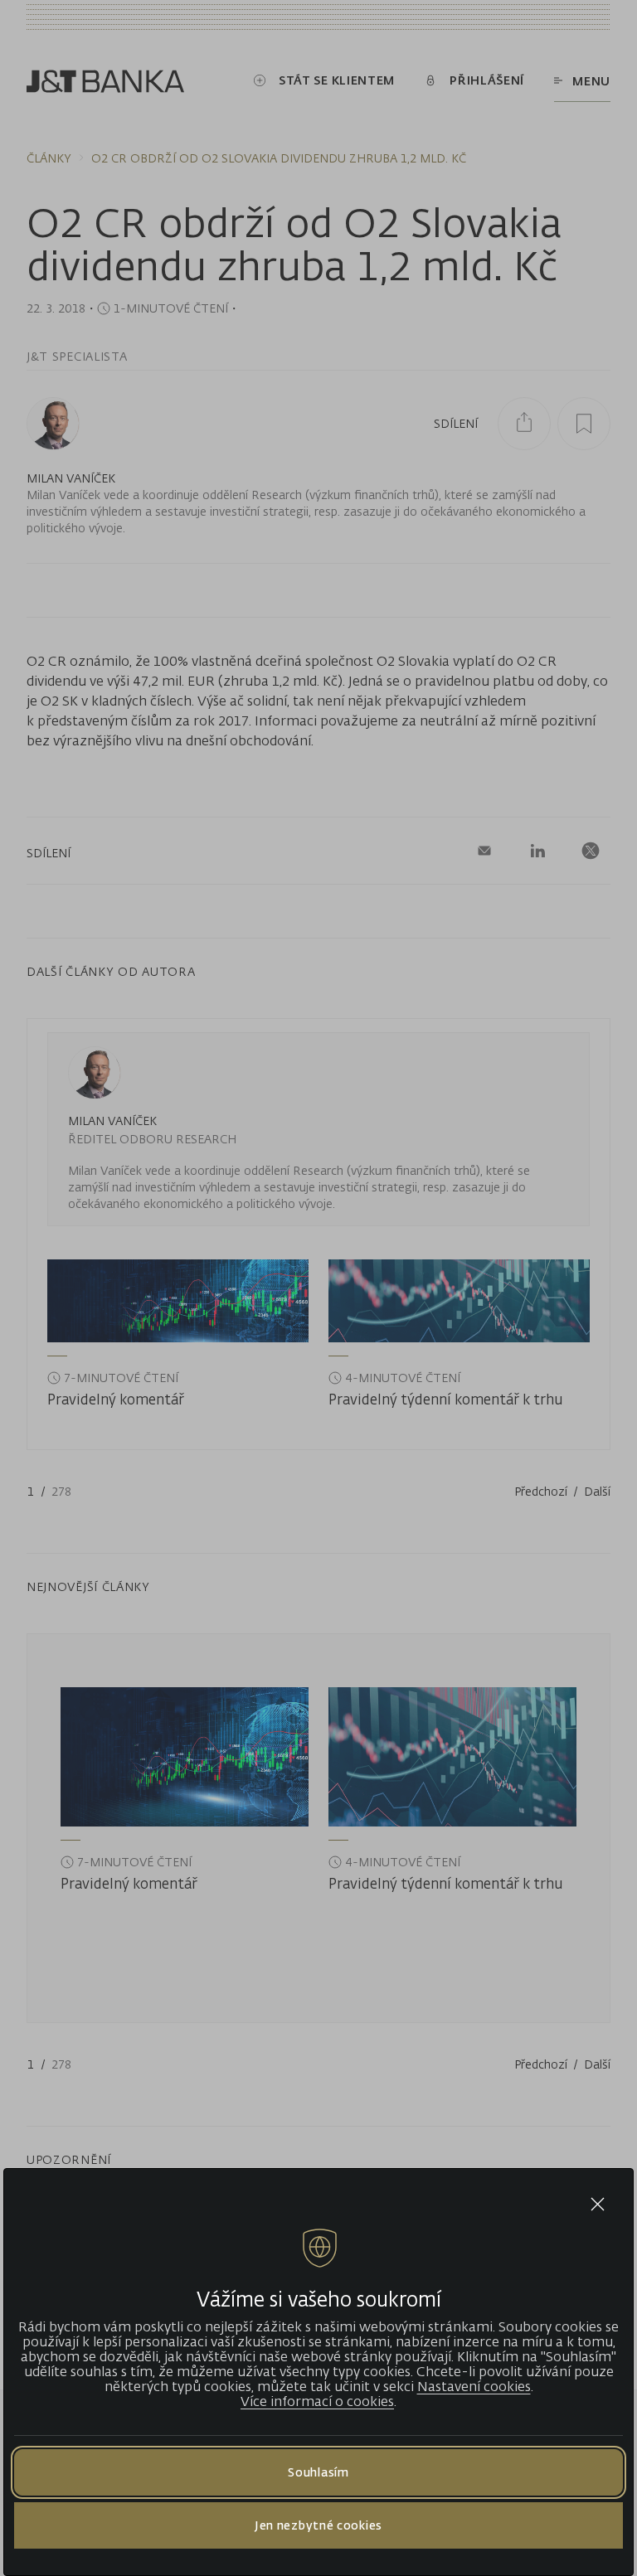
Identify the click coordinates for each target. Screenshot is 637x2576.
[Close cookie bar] (598, 2204)
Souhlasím (318, 2472)
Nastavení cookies (474, 2386)
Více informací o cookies (317, 2401)
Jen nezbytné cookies (318, 2525)
